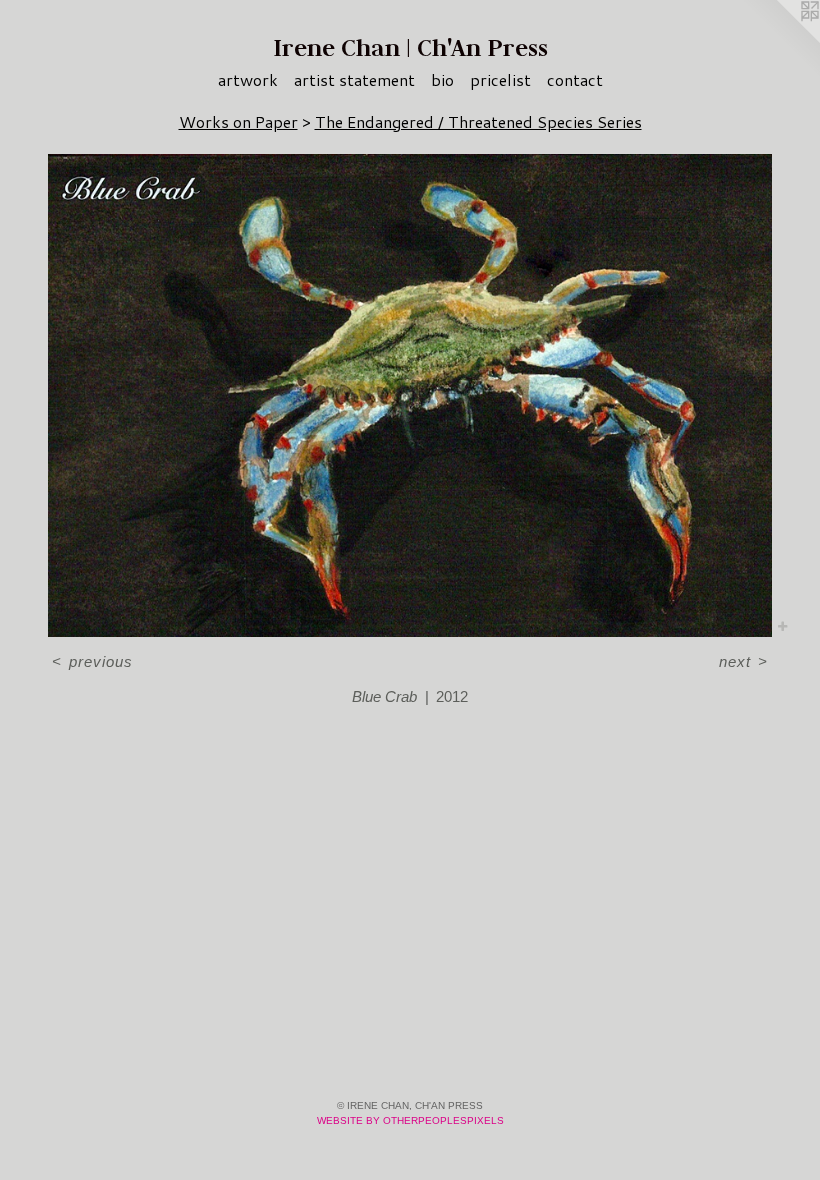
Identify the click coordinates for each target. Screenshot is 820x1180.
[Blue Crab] (410, 395)
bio (442, 79)
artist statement (354, 79)
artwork (248, 79)
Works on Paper (238, 121)
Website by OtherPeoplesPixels (410, 1120)
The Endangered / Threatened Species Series (478, 121)
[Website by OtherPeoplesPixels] (780, 40)
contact (575, 79)
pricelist (500, 79)
